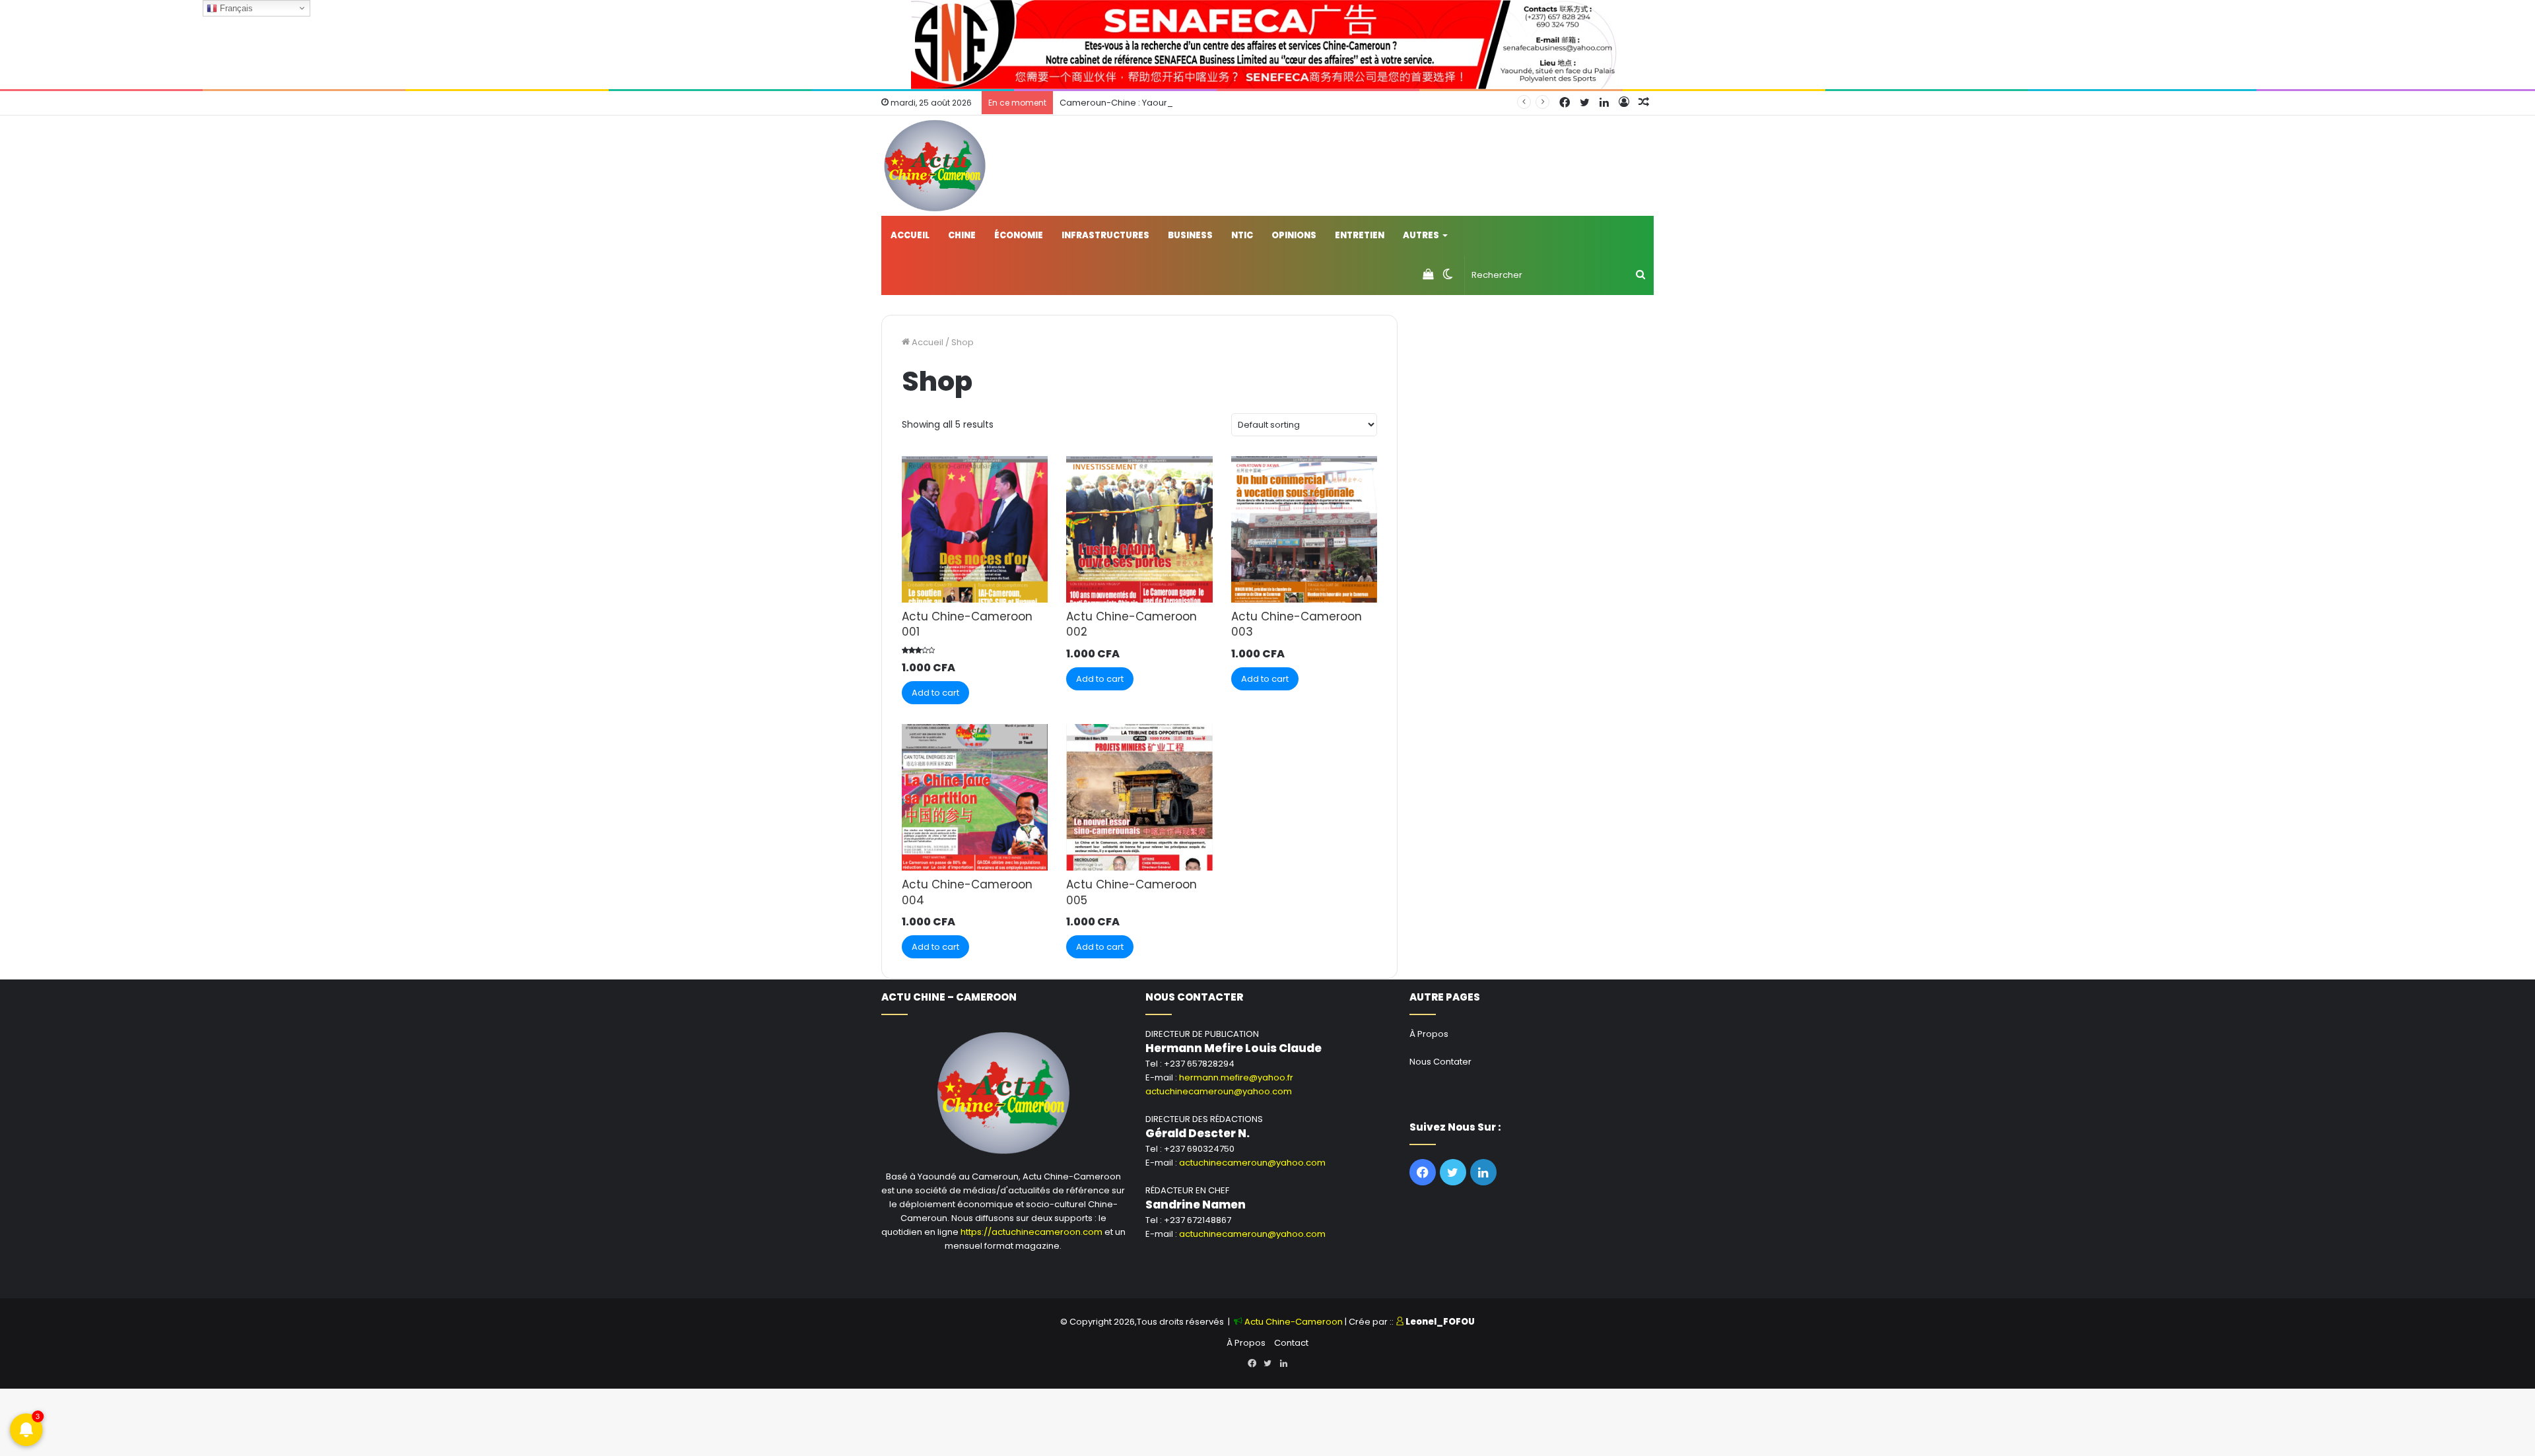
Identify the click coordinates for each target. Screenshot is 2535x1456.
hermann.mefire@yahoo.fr (1236, 1077)
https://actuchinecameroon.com (1031, 1232)
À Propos (1429, 1034)
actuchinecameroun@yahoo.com (1219, 1091)
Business (1190, 235)
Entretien (1360, 235)
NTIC (1242, 235)
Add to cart (935, 693)
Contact (1291, 1343)
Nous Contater (1440, 1062)
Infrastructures (1105, 235)
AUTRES (1421, 235)
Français (235, 8)
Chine (962, 235)
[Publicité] (1267, 44)
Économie (1019, 235)
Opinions (1294, 235)
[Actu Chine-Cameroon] (935, 166)
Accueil (910, 235)
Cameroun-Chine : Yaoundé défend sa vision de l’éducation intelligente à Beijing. (1234, 103)
